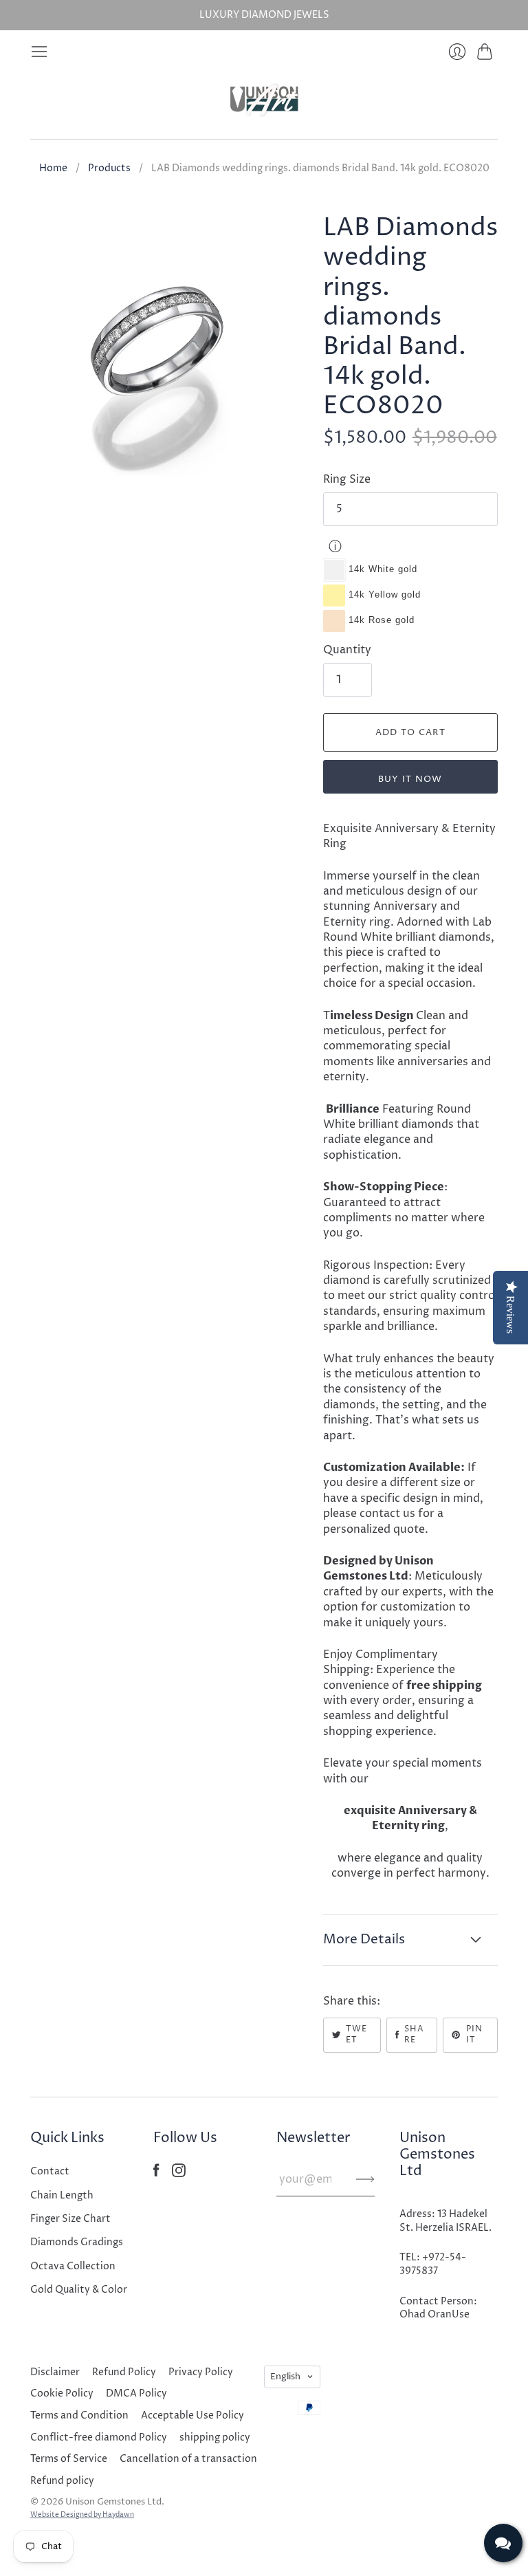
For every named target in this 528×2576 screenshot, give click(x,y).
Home (53, 168)
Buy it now (410, 779)
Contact (50, 2171)
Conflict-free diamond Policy (99, 2437)
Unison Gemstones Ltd (113, 2502)
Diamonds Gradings (77, 2242)
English (285, 2377)
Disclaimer (55, 2372)
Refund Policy (124, 2372)
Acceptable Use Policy (192, 2415)
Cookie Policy (62, 2393)
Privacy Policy (201, 2372)
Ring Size (347, 479)
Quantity (347, 650)
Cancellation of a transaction (188, 2459)
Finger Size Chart (70, 2219)
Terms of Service (69, 2459)
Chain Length (62, 2195)
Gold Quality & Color (79, 2290)
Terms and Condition (79, 2415)
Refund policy (62, 2481)
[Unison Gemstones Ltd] (264, 100)
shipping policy (215, 2437)
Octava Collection (73, 2266)
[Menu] (39, 52)
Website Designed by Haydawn (82, 2515)
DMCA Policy (136, 2393)
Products (109, 168)
